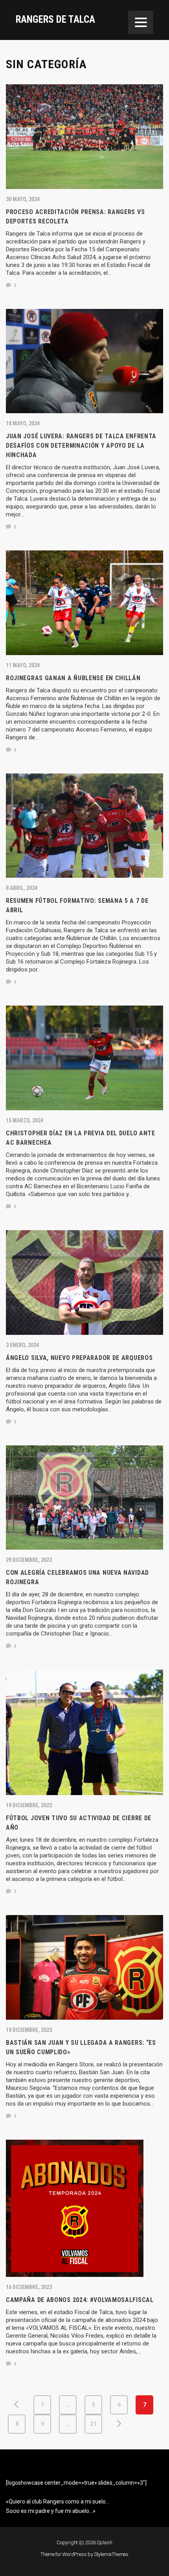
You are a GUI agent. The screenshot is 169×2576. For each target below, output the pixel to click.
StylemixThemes (111, 2554)
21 (94, 2424)
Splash (105, 2542)
